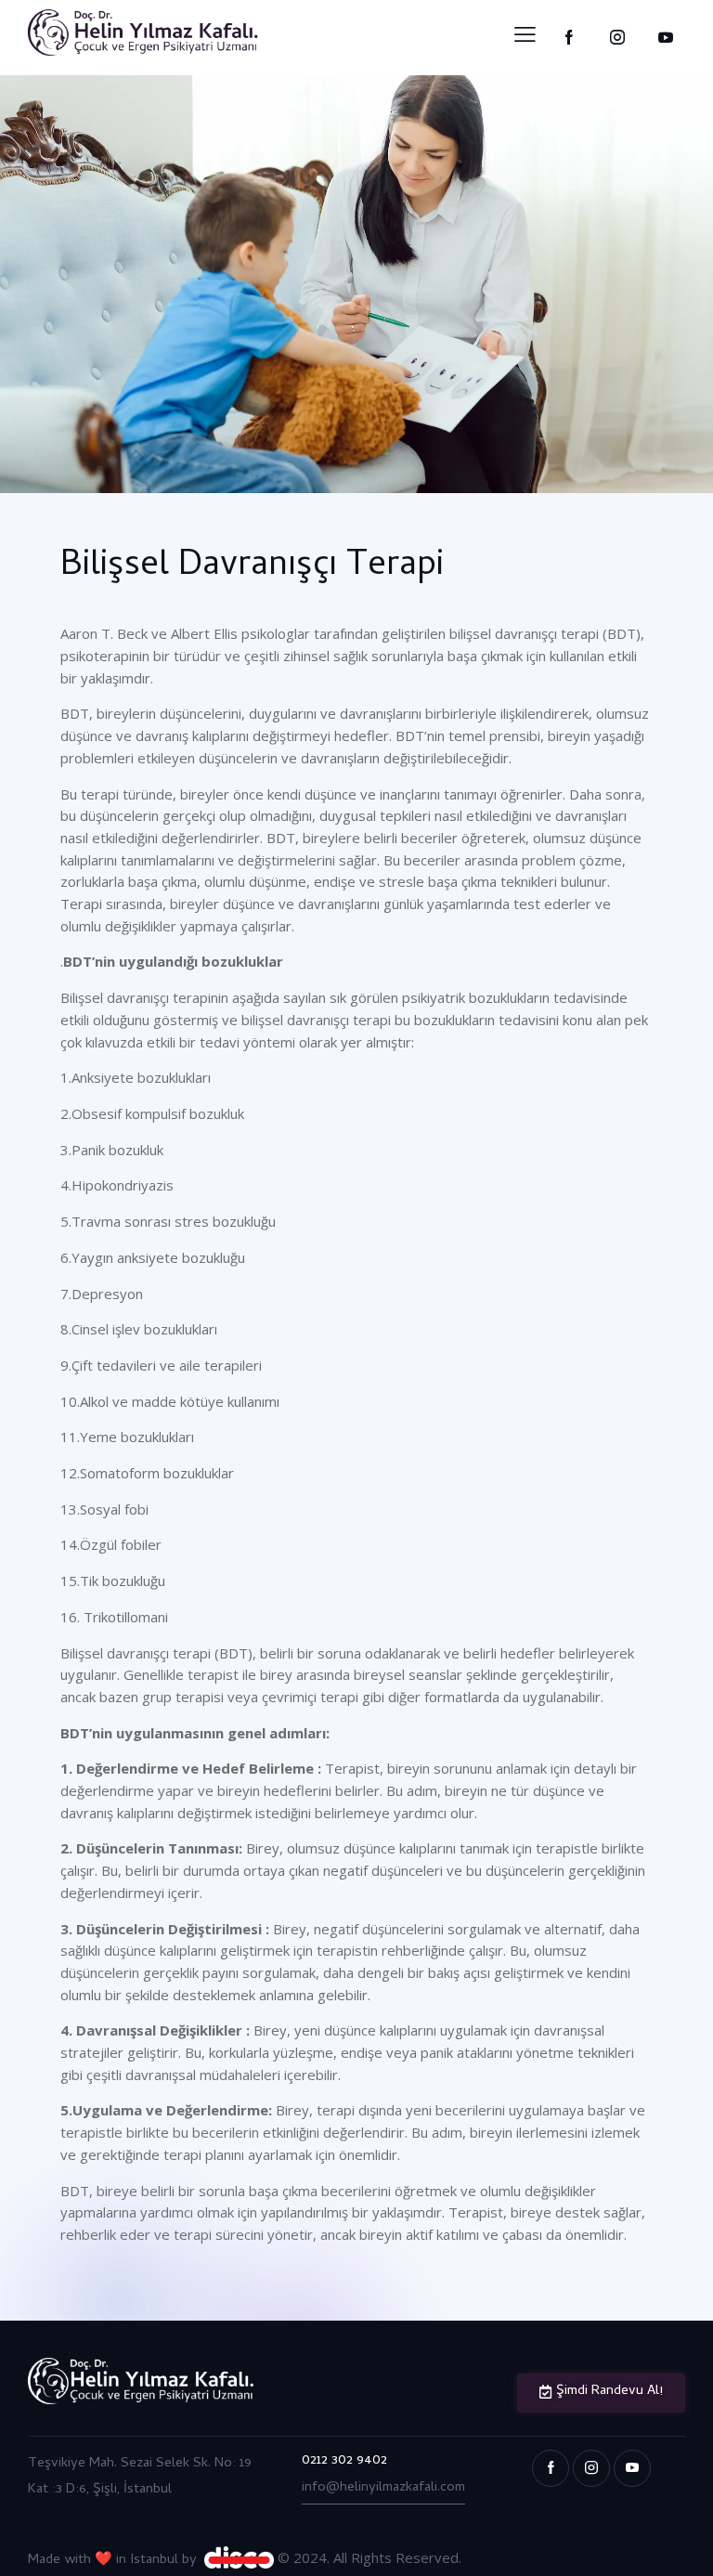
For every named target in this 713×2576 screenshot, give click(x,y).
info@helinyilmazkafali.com (383, 2488)
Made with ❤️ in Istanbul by (116, 2560)
